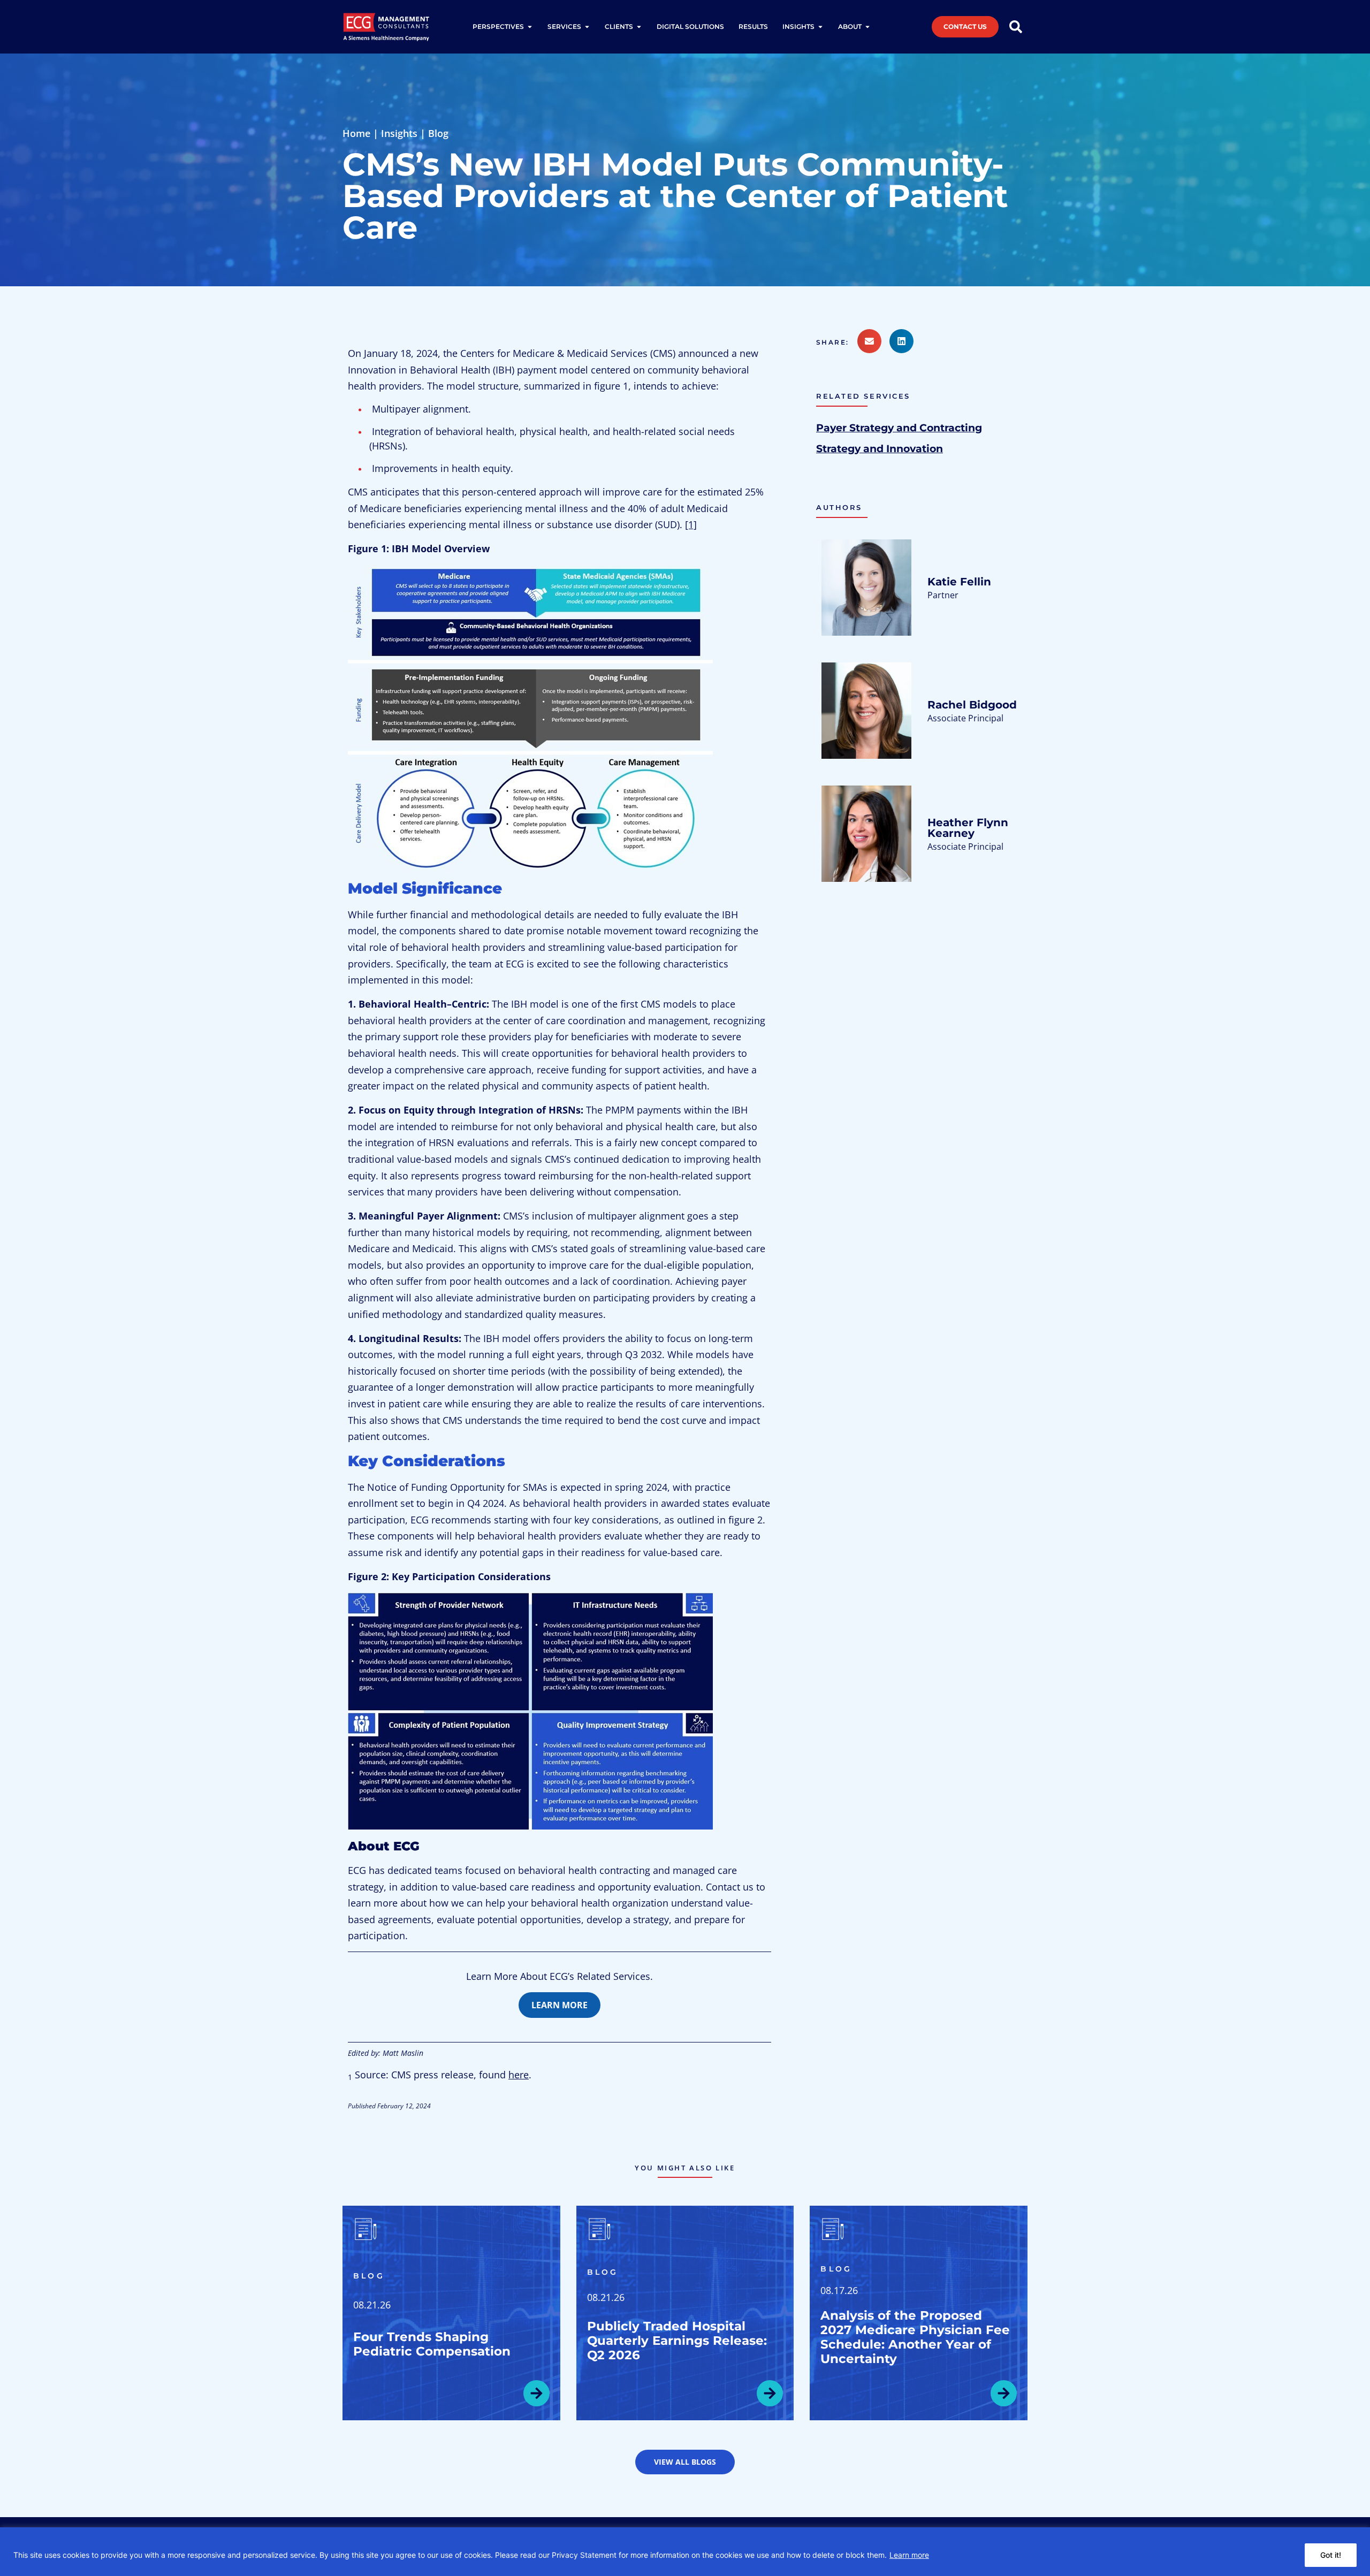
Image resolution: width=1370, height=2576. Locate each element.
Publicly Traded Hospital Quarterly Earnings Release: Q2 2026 (677, 2341)
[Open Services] (587, 27)
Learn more (909, 2555)
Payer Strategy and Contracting (899, 428)
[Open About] (867, 27)
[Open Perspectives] (530, 27)
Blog (438, 133)
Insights (399, 133)
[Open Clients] (639, 27)
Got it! (1331, 2555)
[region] (685, 2552)
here (519, 2075)
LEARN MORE (560, 2005)
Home (356, 133)
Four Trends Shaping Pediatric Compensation (432, 2344)
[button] (837, 342)
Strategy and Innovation (880, 448)
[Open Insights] (820, 27)
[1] (691, 524)
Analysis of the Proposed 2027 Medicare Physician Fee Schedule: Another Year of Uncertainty (915, 2337)
